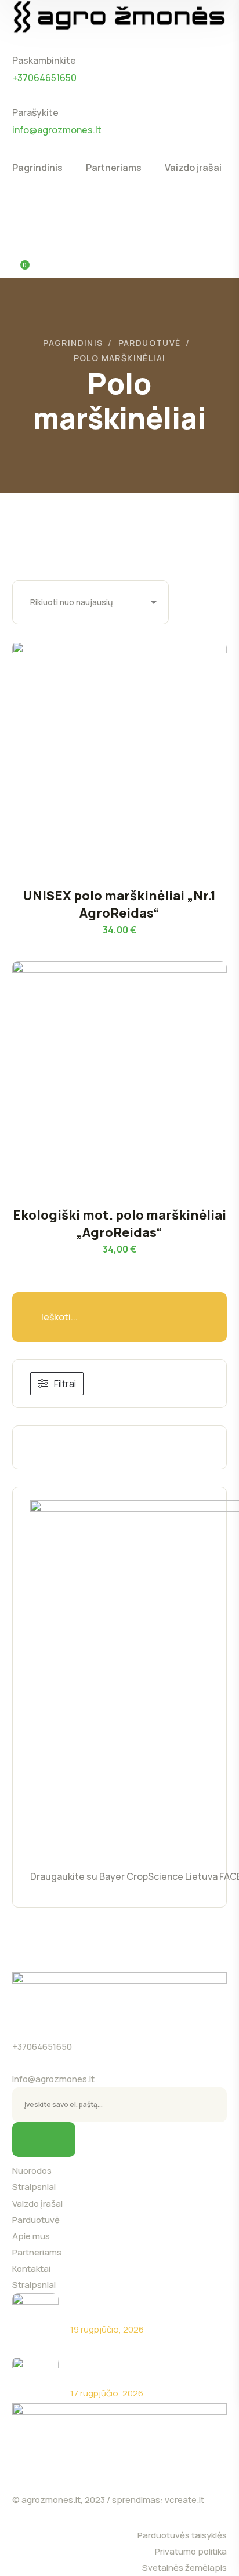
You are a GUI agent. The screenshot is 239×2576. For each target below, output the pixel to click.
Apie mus (31, 2236)
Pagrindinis (73, 343)
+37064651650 (42, 2046)
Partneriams (37, 2252)
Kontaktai (31, 2268)
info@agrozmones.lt (53, 2079)
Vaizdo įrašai (37, 2204)
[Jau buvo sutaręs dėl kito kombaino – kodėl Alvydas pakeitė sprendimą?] (35, 2316)
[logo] (120, 16)
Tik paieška (192, 1317)
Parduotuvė (150, 343)
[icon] (198, 43)
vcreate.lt (184, 2500)
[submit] (44, 2140)
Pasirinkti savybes (134, 761)
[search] (19, 206)
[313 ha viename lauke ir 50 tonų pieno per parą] (35, 2380)
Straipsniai (34, 2187)
